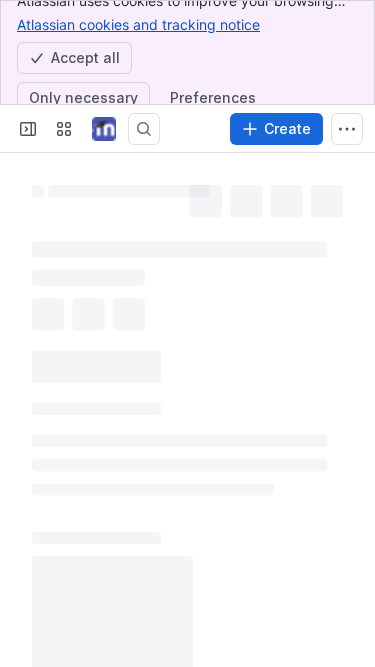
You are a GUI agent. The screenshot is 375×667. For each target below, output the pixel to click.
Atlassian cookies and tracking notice (138, 24)
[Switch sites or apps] (64, 129)
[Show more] (347, 129)
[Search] (144, 129)
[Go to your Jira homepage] (104, 129)
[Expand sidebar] (28, 129)
